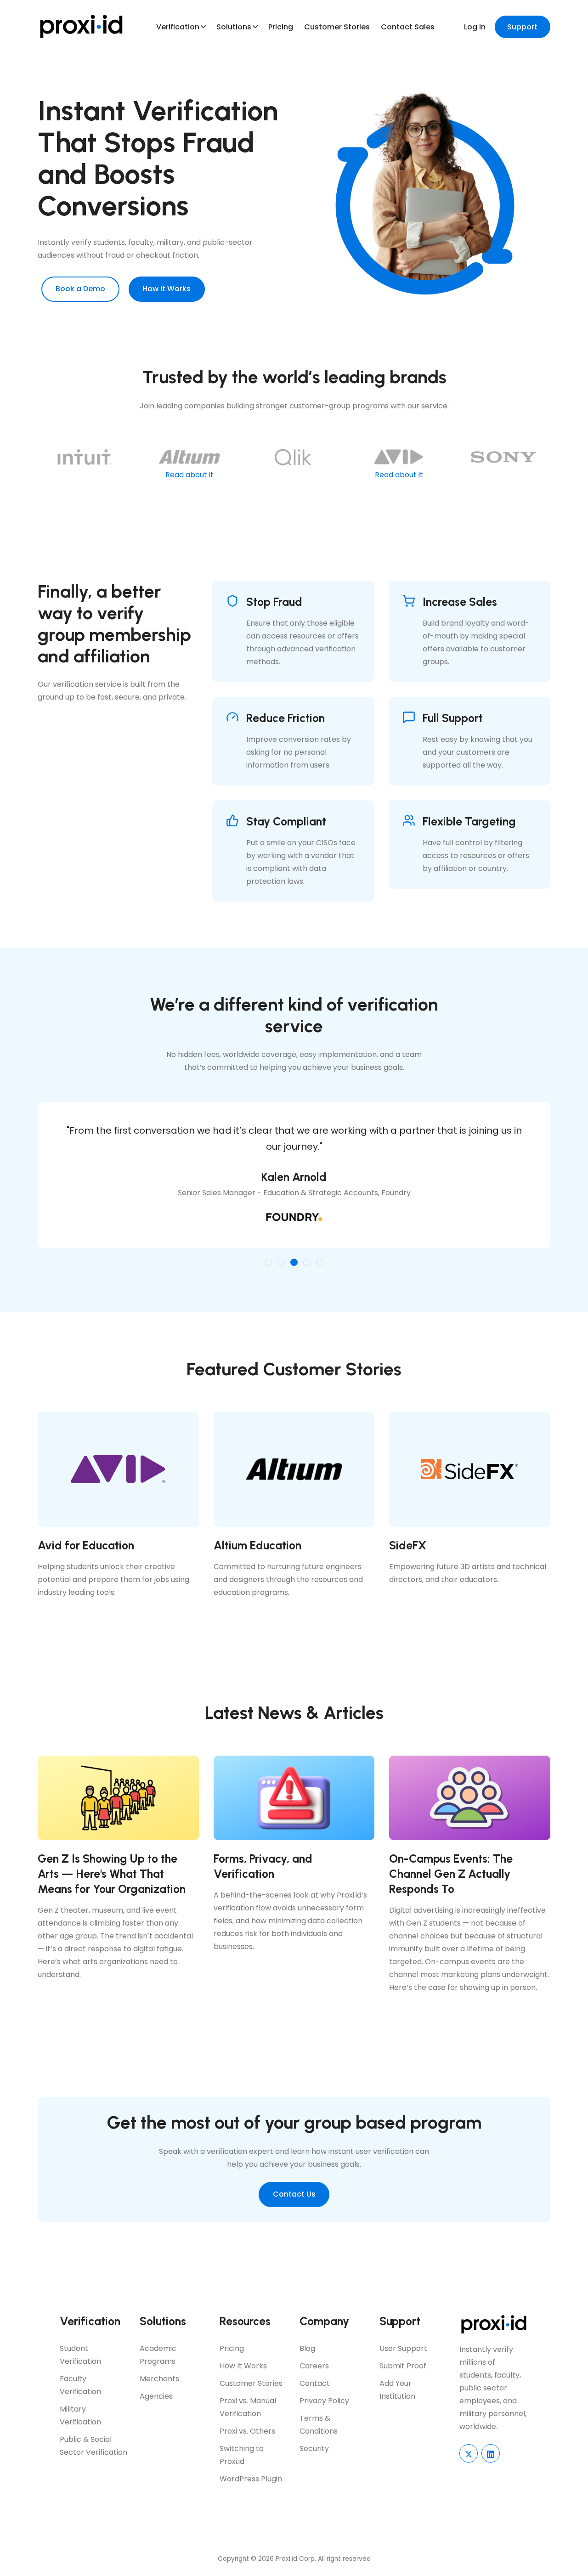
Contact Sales (408, 27)
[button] (268, 1262)
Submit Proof (403, 2366)
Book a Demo (80, 289)
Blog (307, 2348)
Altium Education (257, 1545)
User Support (403, 2348)
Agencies (156, 2396)
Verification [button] (178, 27)
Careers (314, 2366)
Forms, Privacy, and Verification (263, 1866)
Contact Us (294, 2194)
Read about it (189, 475)
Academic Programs (158, 2355)
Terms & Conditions (319, 2425)
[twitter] (469, 2453)
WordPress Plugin (251, 2479)
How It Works (243, 2366)
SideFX (408, 1545)
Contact (315, 2383)
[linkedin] (491, 2453)
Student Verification (80, 2355)
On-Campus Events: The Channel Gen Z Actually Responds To (451, 1874)
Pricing (281, 27)
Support (522, 27)
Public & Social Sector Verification (93, 2446)
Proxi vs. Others (247, 2431)
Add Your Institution (397, 2390)
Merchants (159, 2379)
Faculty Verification (80, 2385)
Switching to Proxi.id (242, 2455)
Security (314, 2449)
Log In (475, 27)
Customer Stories (337, 27)
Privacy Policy (324, 2401)
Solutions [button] (234, 27)
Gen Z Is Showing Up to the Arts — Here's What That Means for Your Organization (112, 1874)
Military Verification (80, 2415)
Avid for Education (86, 1545)
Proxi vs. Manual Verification (248, 2407)
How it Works (167, 289)
